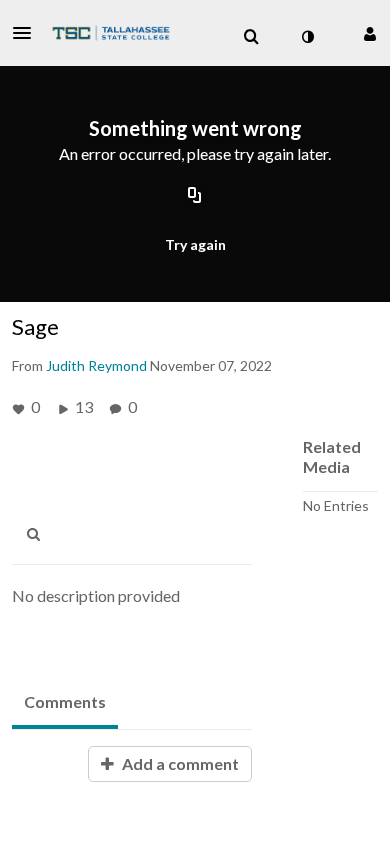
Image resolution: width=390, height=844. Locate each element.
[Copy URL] (195, 197)
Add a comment (179, 763)
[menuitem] (251, 37)
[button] (28, 33)
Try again (195, 244)
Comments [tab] (65, 701)
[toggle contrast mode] (307, 37)
